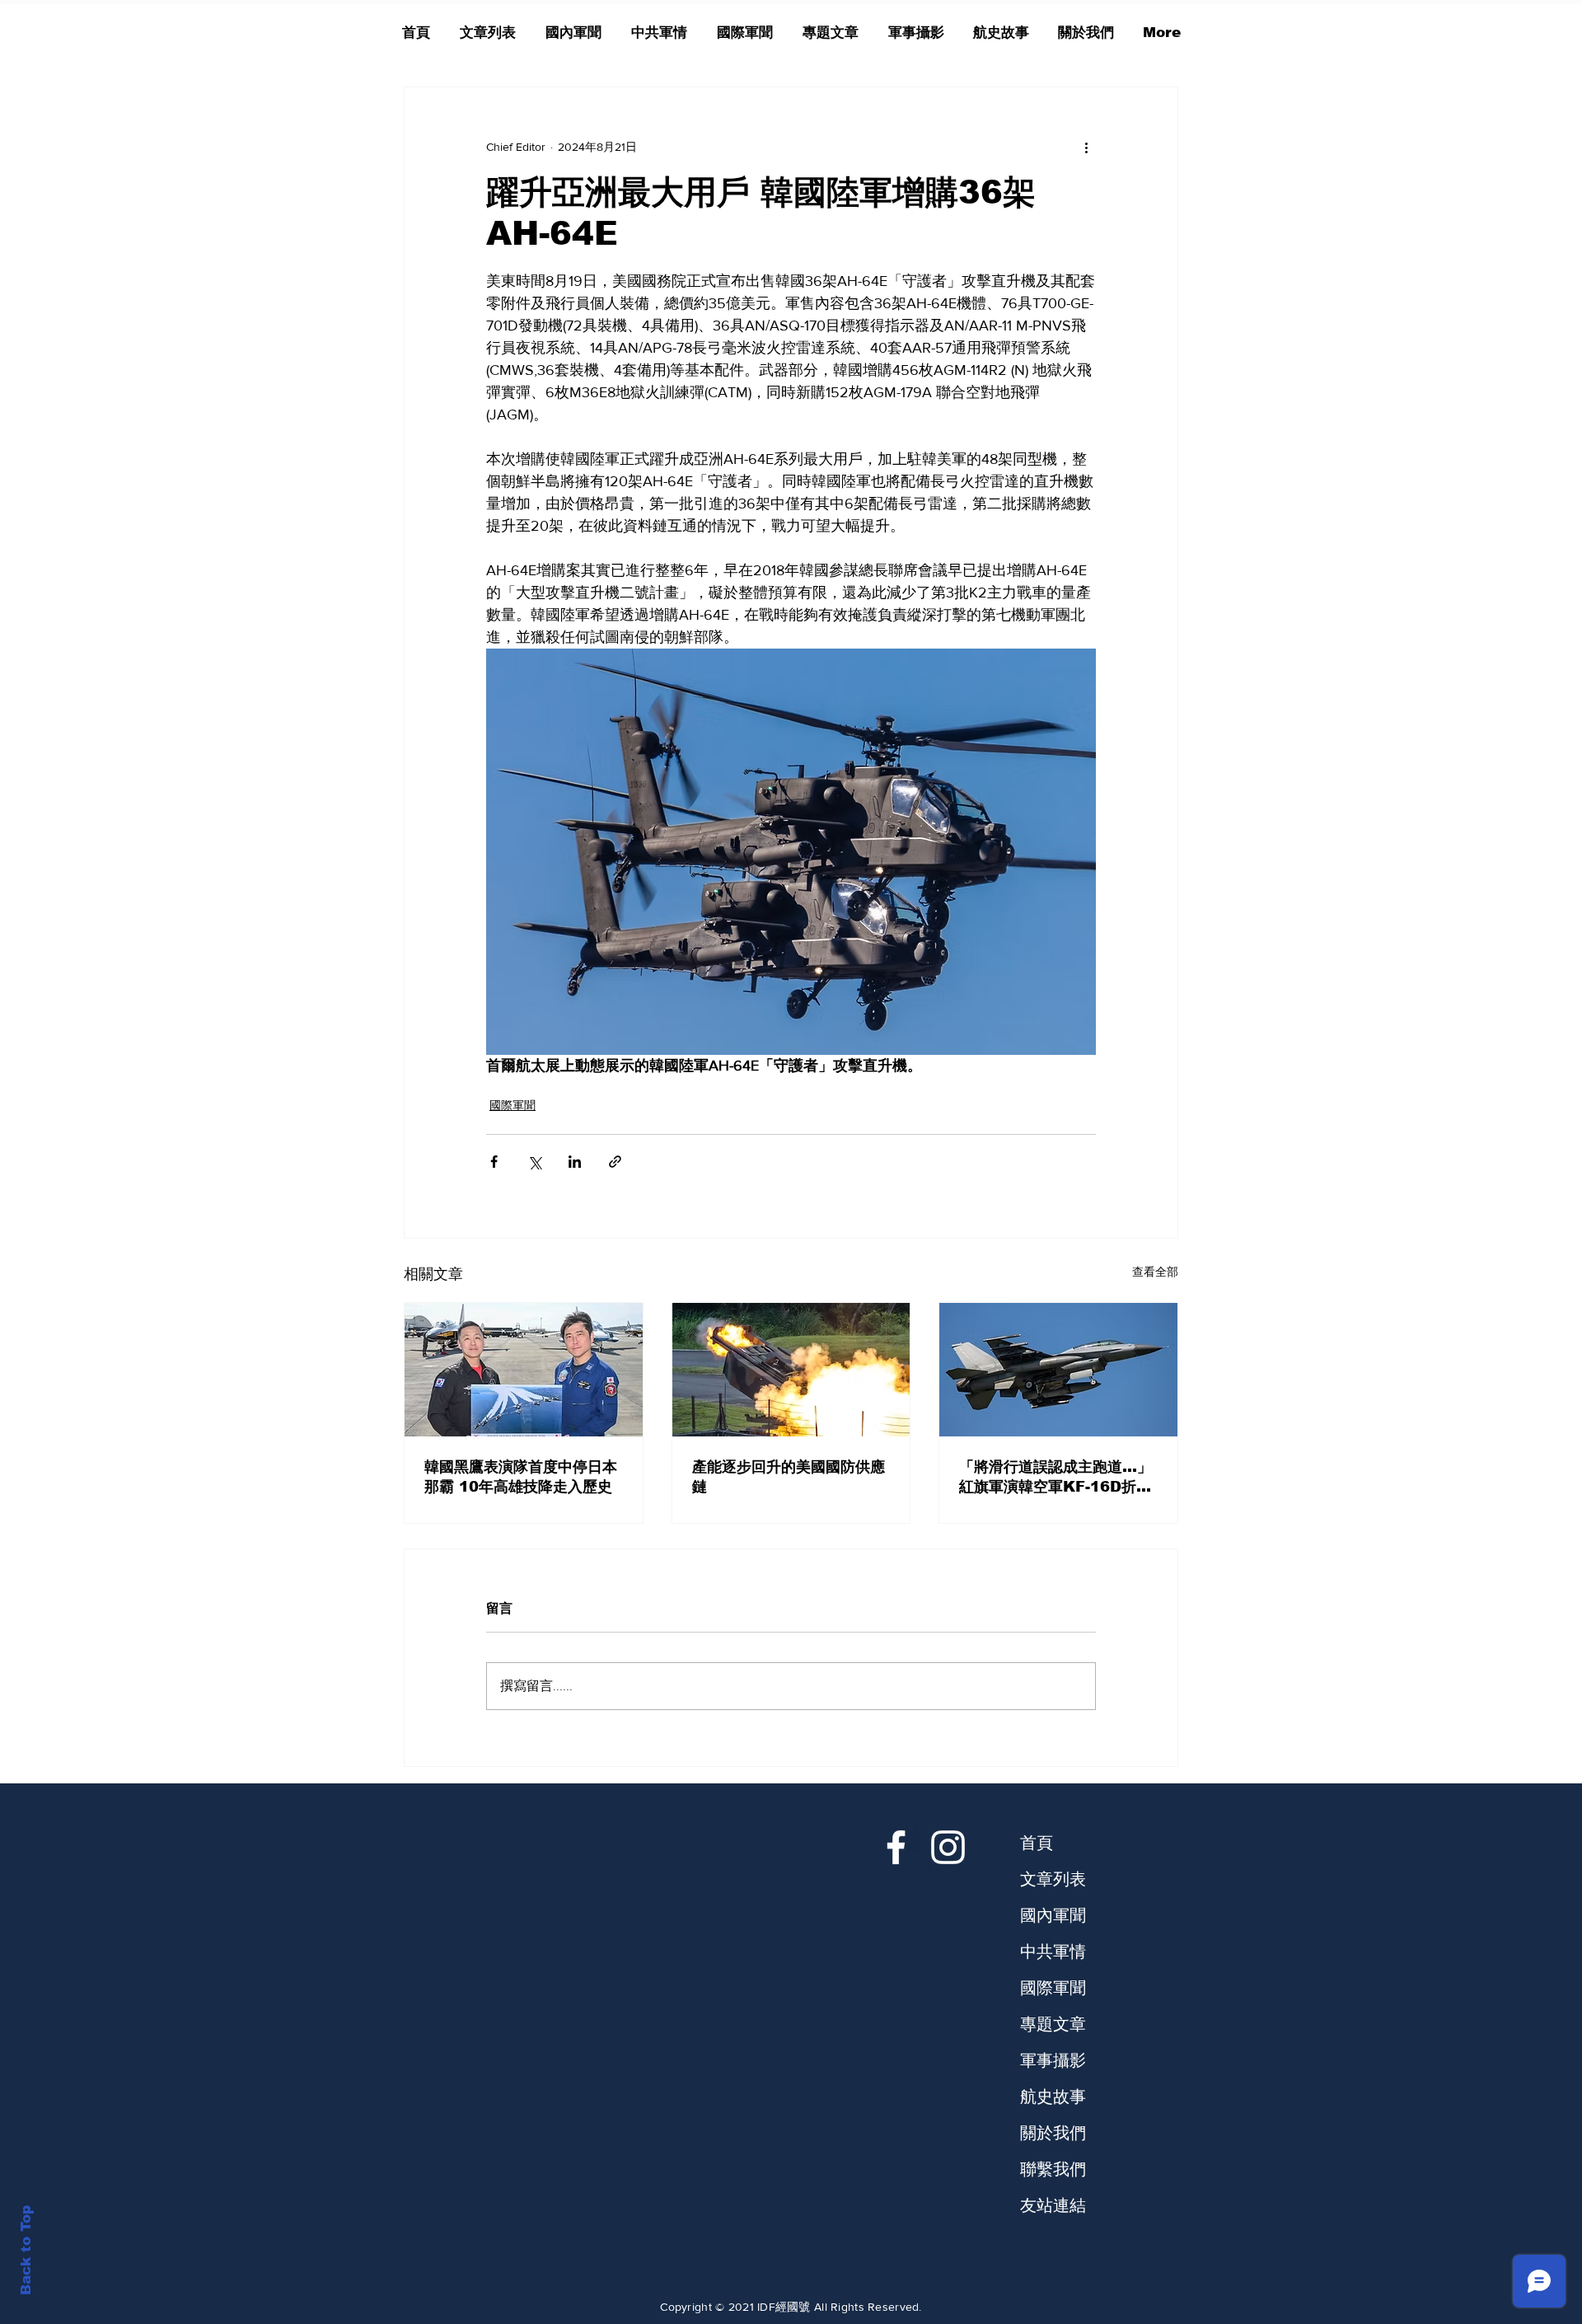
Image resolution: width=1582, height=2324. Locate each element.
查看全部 (1155, 1272)
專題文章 (1053, 2024)
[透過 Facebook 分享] (494, 1162)
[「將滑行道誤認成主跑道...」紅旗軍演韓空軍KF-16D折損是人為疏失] (1058, 1370)
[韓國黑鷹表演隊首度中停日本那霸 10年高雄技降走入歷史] (524, 1370)
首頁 (1037, 1843)
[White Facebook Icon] (896, 1847)
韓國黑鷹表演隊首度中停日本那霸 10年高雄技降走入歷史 (521, 1477)
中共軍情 (1053, 1952)
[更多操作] (1086, 147)
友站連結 (1053, 2205)
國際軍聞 (513, 1105)
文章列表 (1053, 1879)
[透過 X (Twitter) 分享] (534, 1162)
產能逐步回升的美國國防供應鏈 (789, 1477)
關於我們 (1053, 2133)
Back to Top (26, 2250)
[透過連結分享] (615, 1162)
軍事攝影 (1053, 2060)
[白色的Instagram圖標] (948, 1847)
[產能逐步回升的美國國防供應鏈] (791, 1370)
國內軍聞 (1053, 1915)
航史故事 (1053, 2097)
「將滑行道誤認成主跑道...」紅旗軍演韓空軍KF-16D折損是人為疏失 (1055, 1478)
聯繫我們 (1053, 2169)
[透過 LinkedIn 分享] (575, 1162)
